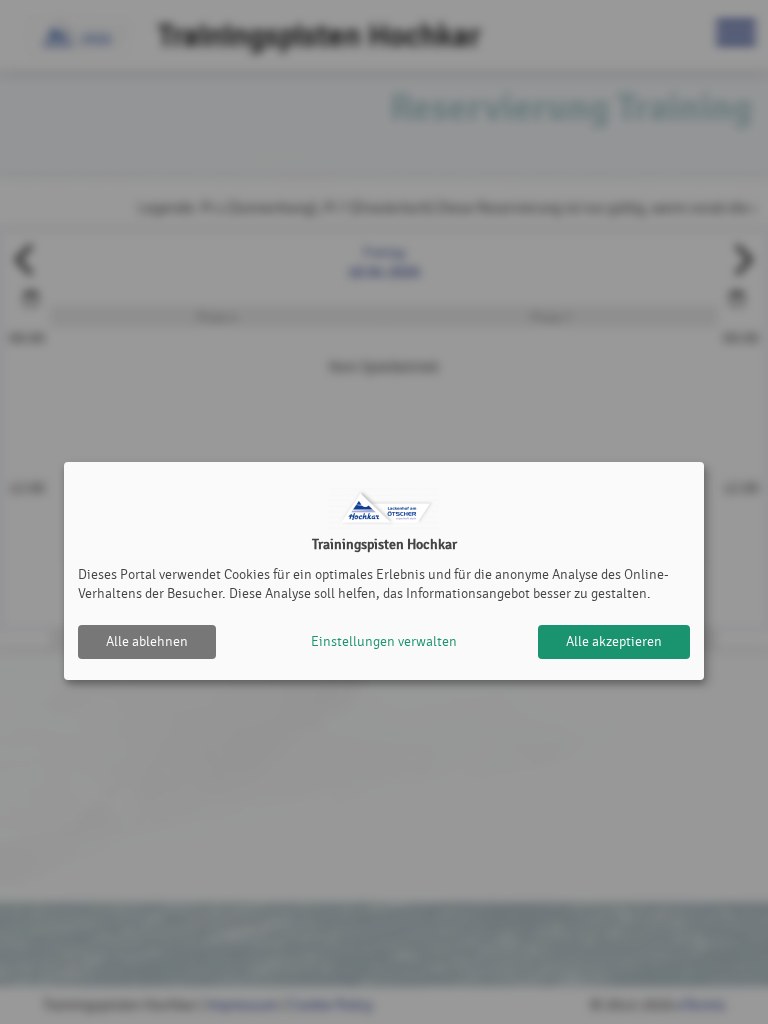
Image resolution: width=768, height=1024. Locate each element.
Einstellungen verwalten (384, 641)
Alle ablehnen (147, 641)
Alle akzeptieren (614, 641)
